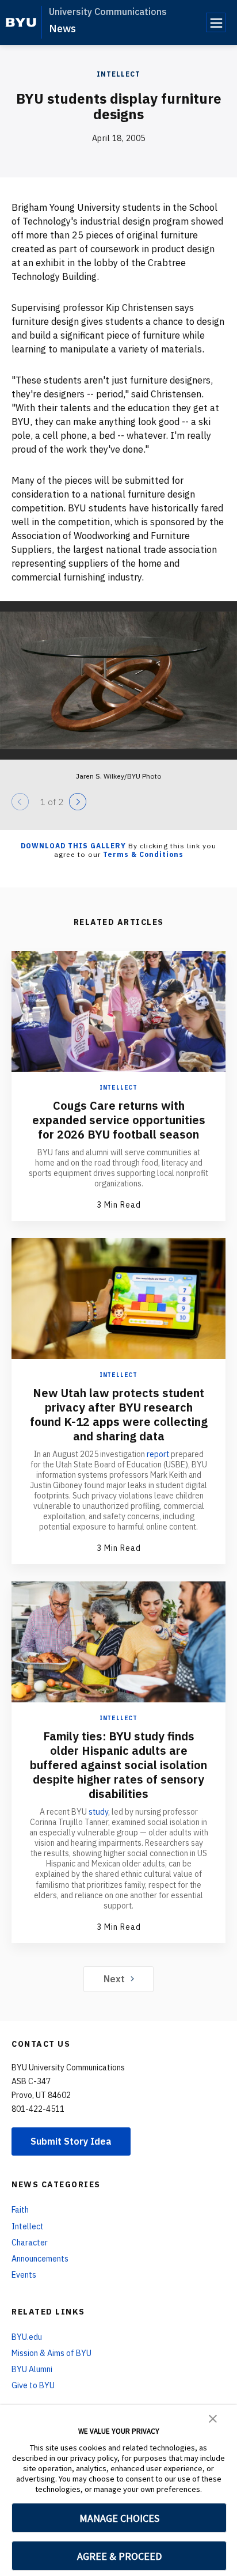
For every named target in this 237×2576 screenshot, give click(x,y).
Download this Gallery (73, 846)
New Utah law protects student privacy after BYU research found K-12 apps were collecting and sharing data (119, 1414)
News (62, 29)
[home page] (21, 22)
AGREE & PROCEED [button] (119, 2556)
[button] (213, 2418)
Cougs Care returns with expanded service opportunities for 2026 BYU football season (119, 1120)
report (158, 1454)
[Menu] (216, 22)
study (98, 1812)
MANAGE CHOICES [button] (119, 2518)
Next (114, 1979)
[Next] (78, 802)
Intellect (118, 74)
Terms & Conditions (143, 854)
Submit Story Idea (71, 2141)
